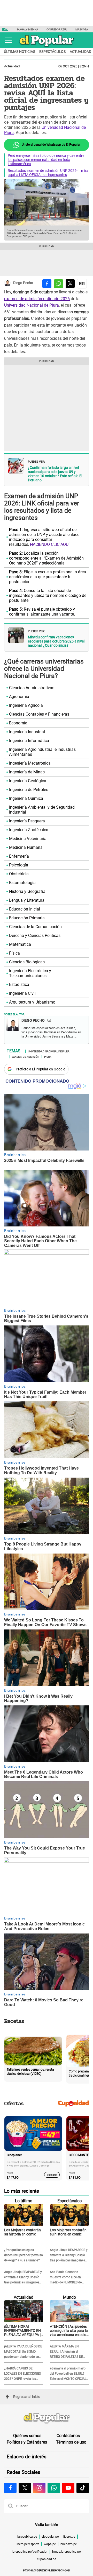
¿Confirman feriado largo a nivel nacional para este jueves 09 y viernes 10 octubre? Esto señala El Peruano (55, 474)
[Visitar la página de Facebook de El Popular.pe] (10, 2488)
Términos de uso (71, 2442)
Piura (48, 1056)
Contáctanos (68, 2436)
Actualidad (12, 66)
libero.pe (69, 2537)
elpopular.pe (50, 2537)
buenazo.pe (69, 2544)
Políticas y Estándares (27, 2442)
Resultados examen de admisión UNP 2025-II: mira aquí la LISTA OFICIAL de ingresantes (48, 173)
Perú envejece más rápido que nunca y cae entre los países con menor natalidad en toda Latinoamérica (46, 160)
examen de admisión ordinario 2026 (37, 299)
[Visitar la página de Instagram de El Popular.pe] (39, 2488)
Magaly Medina (28, 29)
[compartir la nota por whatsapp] (59, 284)
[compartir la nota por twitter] (70, 284)
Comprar (52, 2175)
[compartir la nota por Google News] (82, 284)
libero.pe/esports (28, 2544)
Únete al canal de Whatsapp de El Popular (51, 145)
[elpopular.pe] (47, 47)
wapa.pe (50, 2544)
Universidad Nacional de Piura (32, 305)
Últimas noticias (20, 52)
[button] (8, 40)
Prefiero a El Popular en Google (40, 1069)
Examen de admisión (25, 1056)
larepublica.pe (27, 2537)
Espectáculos (52, 52)
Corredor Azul (57, 29)
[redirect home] (47, 2418)
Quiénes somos (27, 2436)
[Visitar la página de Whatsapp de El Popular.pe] (54, 2488)
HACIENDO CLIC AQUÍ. (50, 544)
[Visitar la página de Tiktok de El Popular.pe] (83, 2488)
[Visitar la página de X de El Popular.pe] (25, 2488)
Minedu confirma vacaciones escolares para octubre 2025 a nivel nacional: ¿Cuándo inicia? (56, 641)
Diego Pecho (23, 283)
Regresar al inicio (27, 2397)
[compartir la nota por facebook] (47, 284)
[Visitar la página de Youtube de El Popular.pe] (68, 2488)
